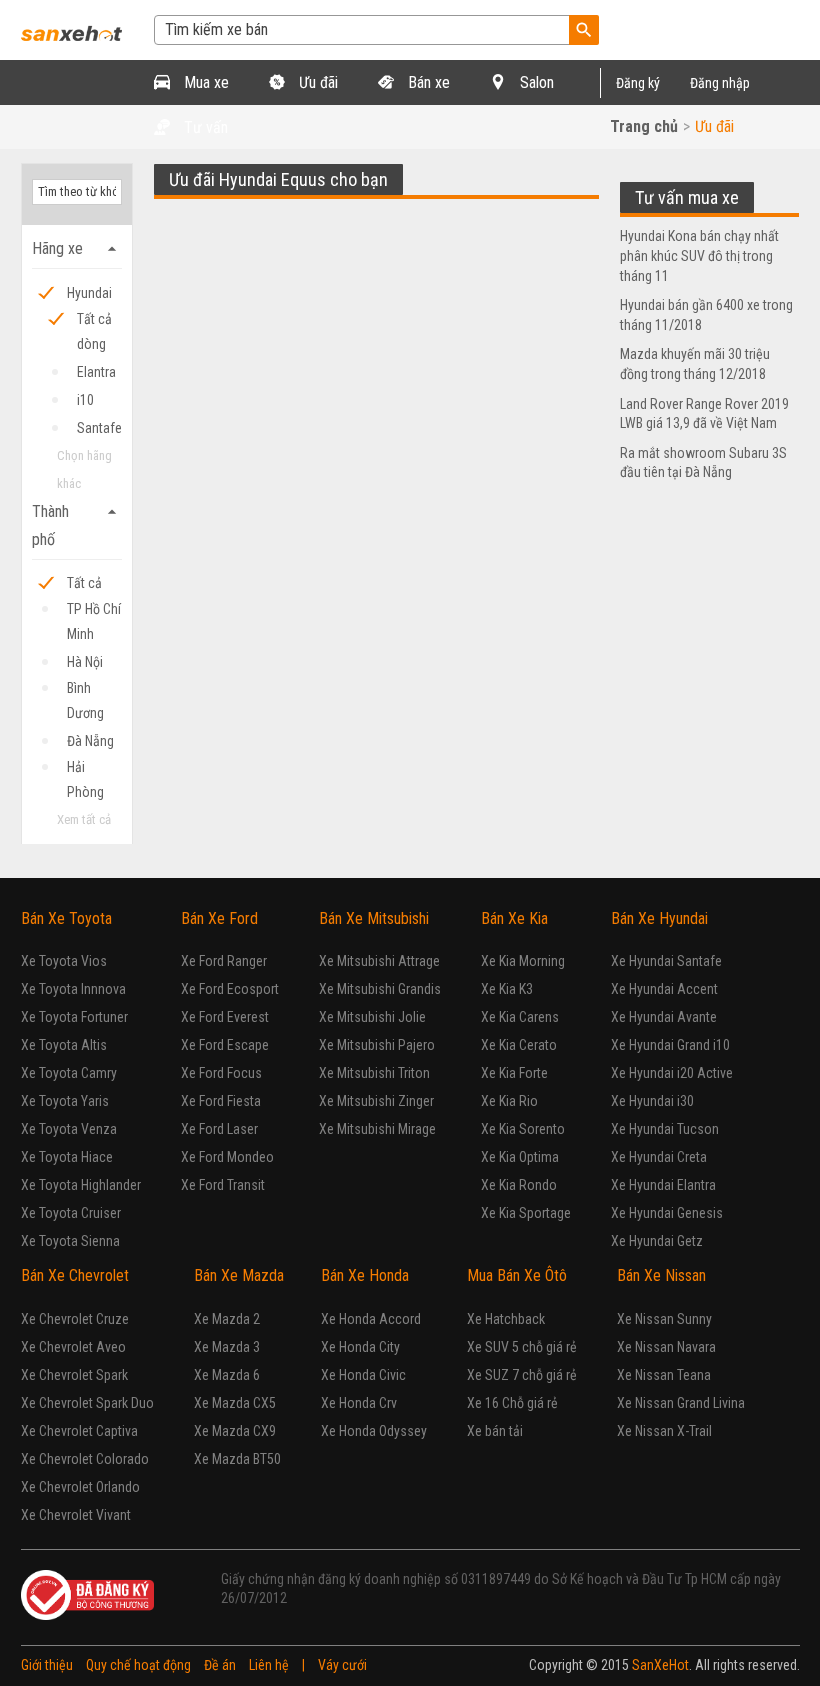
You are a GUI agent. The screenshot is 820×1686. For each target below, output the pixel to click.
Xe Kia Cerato (519, 1045)
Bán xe (427, 82)
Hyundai (89, 293)
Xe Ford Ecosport (230, 989)
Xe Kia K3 (507, 989)
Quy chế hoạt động (138, 1665)
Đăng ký (638, 83)
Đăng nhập (720, 83)
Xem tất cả (84, 819)
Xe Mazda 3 (227, 1347)
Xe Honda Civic (363, 1375)
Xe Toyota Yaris (65, 1101)
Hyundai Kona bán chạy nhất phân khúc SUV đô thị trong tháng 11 (699, 255)
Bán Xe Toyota (66, 918)
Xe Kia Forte (514, 1073)
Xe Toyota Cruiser (71, 1213)
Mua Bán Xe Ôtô (517, 1275)
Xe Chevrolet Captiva (79, 1431)
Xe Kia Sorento (523, 1129)
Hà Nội (85, 662)
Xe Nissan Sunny (664, 1319)
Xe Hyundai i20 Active (672, 1073)
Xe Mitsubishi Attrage (379, 961)
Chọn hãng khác (84, 469)
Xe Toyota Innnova (73, 989)
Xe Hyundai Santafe (666, 961)
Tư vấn (204, 127)
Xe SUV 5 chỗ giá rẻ (522, 1347)
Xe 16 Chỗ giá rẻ (512, 1403)
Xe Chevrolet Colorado (85, 1459)
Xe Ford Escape (225, 1045)
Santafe (99, 428)
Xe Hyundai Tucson (665, 1129)
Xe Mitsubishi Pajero (377, 1045)
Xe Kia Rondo (519, 1185)
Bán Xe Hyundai (659, 918)
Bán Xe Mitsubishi (374, 918)
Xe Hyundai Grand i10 (670, 1045)
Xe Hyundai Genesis (667, 1213)
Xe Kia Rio (509, 1101)
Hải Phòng (85, 769)
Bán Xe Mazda (239, 1275)
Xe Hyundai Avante (664, 1017)
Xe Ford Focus (221, 1073)
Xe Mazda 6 (227, 1375)
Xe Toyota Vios (64, 961)
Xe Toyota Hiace (67, 1157)
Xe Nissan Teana (664, 1375)
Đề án (220, 1665)
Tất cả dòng (94, 321)
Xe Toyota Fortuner (74, 1017)
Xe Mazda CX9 (235, 1431)
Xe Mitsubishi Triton (374, 1073)
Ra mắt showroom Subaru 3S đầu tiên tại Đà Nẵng (703, 463)
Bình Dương (85, 690)
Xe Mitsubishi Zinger (376, 1101)
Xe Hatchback (506, 1319)
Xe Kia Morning (523, 961)
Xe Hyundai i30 (652, 1101)
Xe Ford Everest (225, 1017)
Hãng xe (77, 249)
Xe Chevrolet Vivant (76, 1515)
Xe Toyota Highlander (81, 1185)
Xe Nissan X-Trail (664, 1431)
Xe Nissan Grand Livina (681, 1403)
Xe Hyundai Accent (664, 989)
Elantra (96, 372)
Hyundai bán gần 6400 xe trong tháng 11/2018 (706, 315)
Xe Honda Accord (371, 1319)
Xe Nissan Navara (666, 1347)
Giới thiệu (47, 1665)
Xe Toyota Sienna (70, 1241)
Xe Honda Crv (359, 1403)
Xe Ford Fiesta (221, 1101)
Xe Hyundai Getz (657, 1241)
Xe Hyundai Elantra (663, 1185)
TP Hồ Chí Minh (94, 611)
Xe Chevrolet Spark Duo (87, 1403)
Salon (535, 82)
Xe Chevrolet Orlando (80, 1487)
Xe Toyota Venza (69, 1129)
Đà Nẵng (90, 741)
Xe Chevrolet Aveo (73, 1347)
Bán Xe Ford (219, 918)
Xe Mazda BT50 (237, 1459)
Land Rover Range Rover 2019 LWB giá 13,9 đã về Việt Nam (704, 414)
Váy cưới (342, 1665)
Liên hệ (269, 1665)
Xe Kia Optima (520, 1157)
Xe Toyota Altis (64, 1045)
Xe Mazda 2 (227, 1319)
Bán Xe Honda (365, 1275)
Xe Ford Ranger (224, 961)
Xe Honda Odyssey (374, 1431)
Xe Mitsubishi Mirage (377, 1129)
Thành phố (77, 525)
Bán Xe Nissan (661, 1275)
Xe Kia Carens (520, 1017)
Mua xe (204, 82)
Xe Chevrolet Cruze (75, 1319)
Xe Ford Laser (219, 1129)
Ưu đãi (316, 82)
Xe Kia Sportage (526, 1213)
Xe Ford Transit (223, 1185)
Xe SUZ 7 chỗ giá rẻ (522, 1375)
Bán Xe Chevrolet (75, 1275)
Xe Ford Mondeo (227, 1157)
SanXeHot (660, 1665)
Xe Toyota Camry (69, 1073)
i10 (85, 400)
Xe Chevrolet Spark (74, 1375)
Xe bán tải (495, 1431)
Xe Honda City (360, 1347)
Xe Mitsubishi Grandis (380, 989)
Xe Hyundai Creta (659, 1157)
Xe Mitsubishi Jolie (372, 1017)
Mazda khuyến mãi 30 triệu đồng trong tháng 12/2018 (695, 364)
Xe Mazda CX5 (235, 1403)
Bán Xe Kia (514, 918)
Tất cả (84, 583)
